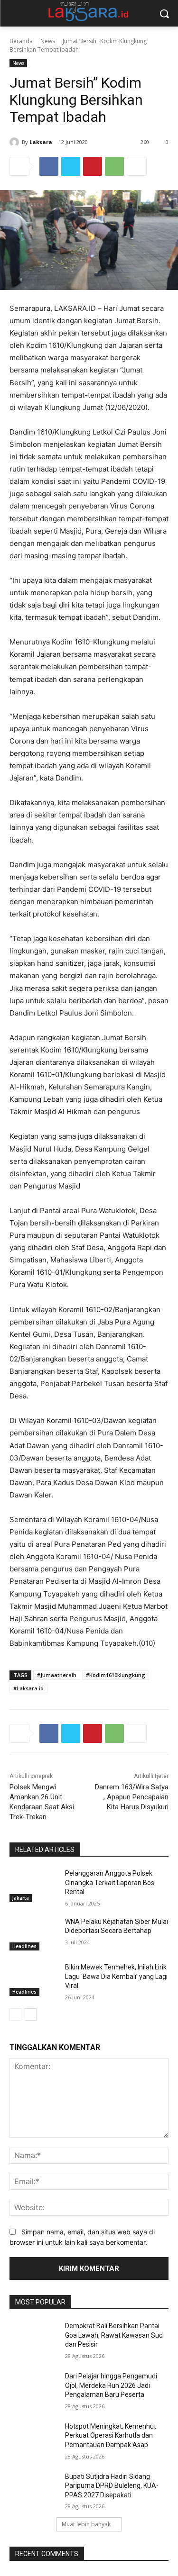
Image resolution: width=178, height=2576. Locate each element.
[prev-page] (15, 2014)
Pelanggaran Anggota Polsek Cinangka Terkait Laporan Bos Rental (110, 1882)
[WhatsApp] (114, 166)
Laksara (41, 142)
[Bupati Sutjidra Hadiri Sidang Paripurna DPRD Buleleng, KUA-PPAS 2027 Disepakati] (33, 2489)
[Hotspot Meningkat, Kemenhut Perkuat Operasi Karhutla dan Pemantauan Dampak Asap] (33, 2439)
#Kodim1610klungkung (116, 1675)
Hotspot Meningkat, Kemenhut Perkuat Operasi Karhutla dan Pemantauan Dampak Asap (111, 2435)
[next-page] (31, 2014)
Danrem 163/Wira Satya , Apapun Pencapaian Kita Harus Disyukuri (132, 1797)
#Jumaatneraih (57, 1675)
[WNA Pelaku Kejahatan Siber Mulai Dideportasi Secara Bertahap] (33, 1934)
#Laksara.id (28, 1688)
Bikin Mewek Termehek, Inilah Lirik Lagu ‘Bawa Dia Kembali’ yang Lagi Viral (116, 1976)
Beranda (21, 41)
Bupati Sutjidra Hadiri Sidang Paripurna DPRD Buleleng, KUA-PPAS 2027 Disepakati (112, 2486)
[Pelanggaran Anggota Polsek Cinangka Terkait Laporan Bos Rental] (33, 1886)
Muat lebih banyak (86, 2524)
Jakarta (21, 1898)
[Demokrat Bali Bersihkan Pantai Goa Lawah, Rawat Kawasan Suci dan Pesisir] (33, 2338)
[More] (137, 166)
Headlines (24, 1946)
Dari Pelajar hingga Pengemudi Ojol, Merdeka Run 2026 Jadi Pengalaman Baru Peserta (111, 2385)
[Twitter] (71, 166)
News (48, 41)
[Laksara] (16, 142)
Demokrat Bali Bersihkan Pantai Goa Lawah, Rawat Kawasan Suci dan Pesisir (114, 2335)
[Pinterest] (93, 166)
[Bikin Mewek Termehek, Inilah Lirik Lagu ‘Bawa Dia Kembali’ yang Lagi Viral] (33, 1979)
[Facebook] (49, 166)
